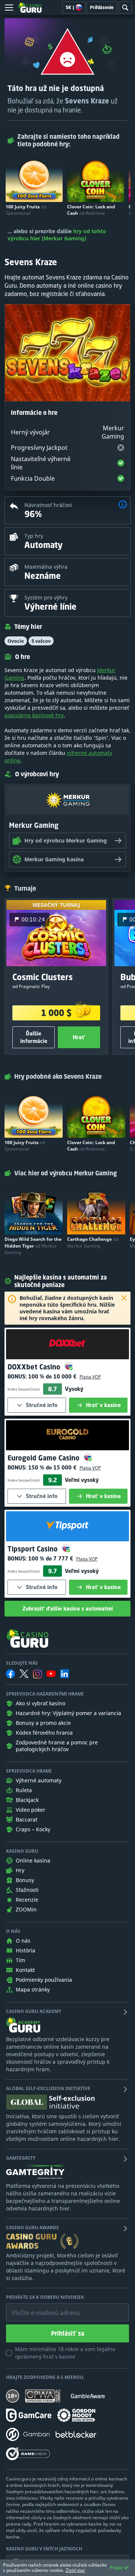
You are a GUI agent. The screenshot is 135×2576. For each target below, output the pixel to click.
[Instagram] (37, 1674)
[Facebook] (10, 1674)
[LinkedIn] (64, 1674)
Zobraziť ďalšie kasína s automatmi (68, 1608)
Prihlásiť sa (68, 2333)
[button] (123, 505)
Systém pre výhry (46, 597)
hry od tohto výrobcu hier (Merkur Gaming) (57, 235)
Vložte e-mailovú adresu (39, 2307)
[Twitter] (24, 1674)
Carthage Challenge (93, 1242)
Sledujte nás (22, 1663)
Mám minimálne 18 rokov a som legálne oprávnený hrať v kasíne (65, 2353)
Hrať (79, 1037)
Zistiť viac (75, 2570)
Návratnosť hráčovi (48, 505)
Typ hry (34, 536)
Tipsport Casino (34, 1549)
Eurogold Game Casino (44, 1458)
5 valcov (41, 641)
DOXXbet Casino (35, 1367)
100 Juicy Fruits (26, 210)
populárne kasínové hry (34, 715)
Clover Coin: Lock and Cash (91, 210)
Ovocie (16, 641)
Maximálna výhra (46, 567)
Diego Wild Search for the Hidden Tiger (33, 1245)
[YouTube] (51, 1674)
